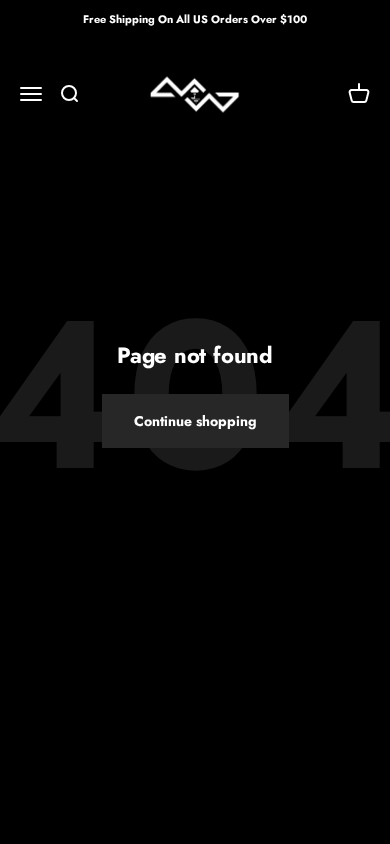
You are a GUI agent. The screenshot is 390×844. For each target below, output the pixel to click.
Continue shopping (195, 421)
